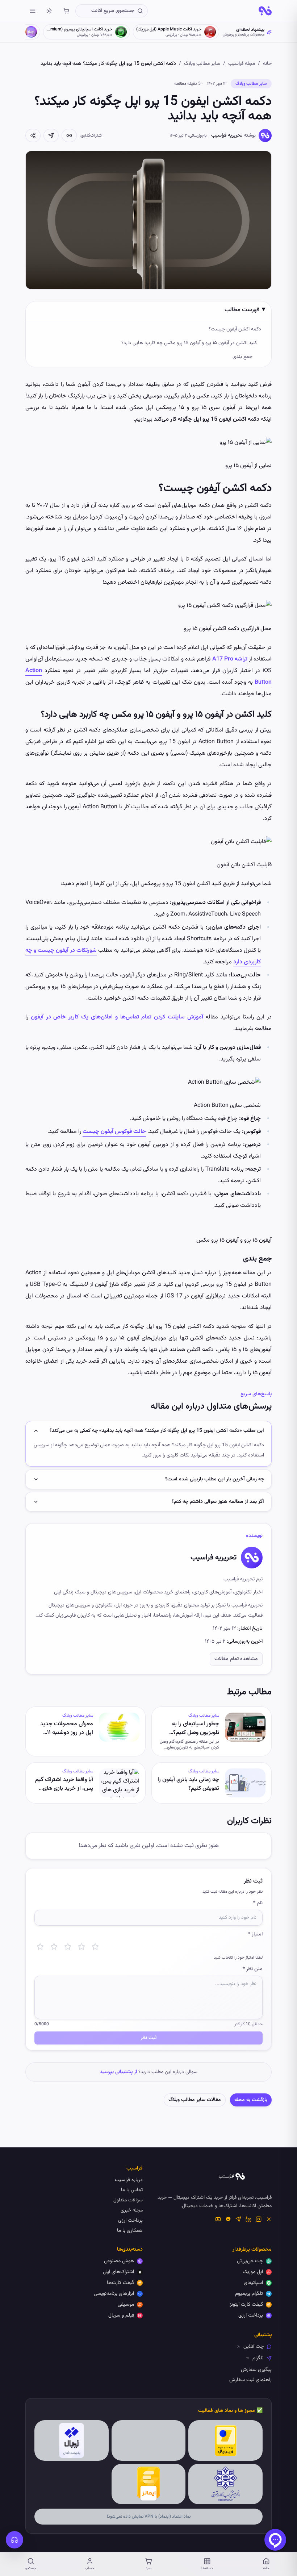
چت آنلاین (254, 2347)
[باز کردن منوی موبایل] (33, 11)
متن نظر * (253, 1969)
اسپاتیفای (253, 2283)
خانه (267, 64)
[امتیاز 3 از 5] (68, 1947)
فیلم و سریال (121, 2316)
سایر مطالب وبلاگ (202, 64)
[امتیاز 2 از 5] (54, 1947)
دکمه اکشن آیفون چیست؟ (235, 329)
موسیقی (126, 2305)
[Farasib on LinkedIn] (248, 2219)
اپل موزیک (253, 2272)
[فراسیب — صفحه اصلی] (265, 11)
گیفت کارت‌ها (120, 2283)
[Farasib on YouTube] (218, 2219)
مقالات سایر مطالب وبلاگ (195, 2100)
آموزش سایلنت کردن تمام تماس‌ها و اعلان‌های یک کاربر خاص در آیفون (117, 1017)
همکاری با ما (130, 2231)
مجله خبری (132, 2210)
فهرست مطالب (242, 310)
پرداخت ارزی (130, 2221)
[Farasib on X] (269, 2219)
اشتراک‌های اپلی (118, 2272)
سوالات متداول (128, 2200)
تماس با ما (132, 2190)
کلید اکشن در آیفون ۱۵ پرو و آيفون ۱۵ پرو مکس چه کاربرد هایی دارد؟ (189, 343)
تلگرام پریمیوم (249, 2294)
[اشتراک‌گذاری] (33, 136)
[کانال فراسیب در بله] (228, 2219)
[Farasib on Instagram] (259, 2219)
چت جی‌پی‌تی (250, 2261)
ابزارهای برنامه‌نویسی (114, 2294)
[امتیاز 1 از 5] (40, 1947)
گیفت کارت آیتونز (246, 2305)
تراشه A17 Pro (231, 659)
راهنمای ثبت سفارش (250, 2380)
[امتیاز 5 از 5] (95, 1947)
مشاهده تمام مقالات (236, 1659)
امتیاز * (255, 1934)
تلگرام (258, 2358)
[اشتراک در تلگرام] (51, 136)
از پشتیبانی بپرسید (118, 2072)
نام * (258, 1903)
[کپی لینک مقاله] (69, 136)
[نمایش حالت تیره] (49, 11)
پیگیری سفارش (256, 2370)
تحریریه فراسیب (227, 136)
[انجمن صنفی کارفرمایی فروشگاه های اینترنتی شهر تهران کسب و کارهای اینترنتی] (225, 2484)
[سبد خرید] (66, 11)
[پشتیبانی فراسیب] (14, 2540)
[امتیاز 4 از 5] (81, 1947)
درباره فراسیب (129, 2180)
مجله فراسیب (242, 64)
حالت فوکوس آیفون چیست (114, 1132)
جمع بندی (242, 357)
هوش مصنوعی (119, 2261)
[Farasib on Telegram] (238, 2219)
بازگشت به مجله (251, 2100)
